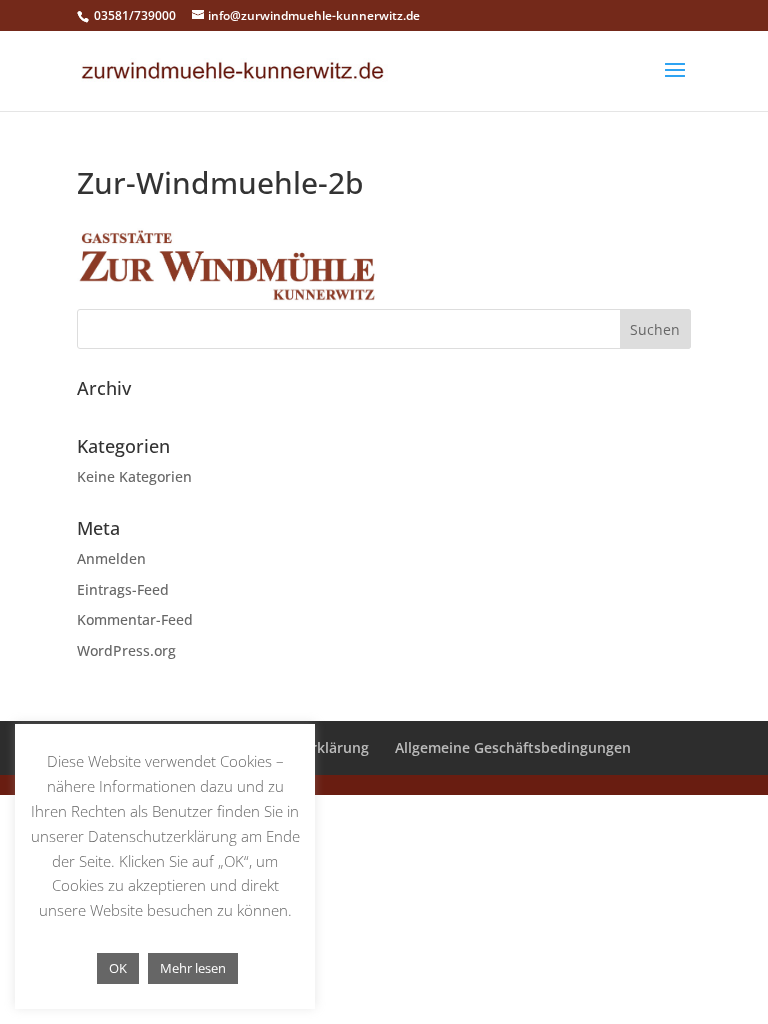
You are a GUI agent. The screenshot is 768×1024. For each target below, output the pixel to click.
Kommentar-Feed (135, 619)
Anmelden (111, 558)
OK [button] (118, 968)
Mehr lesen (193, 968)
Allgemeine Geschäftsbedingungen (513, 747)
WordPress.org (126, 650)
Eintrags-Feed (123, 589)
